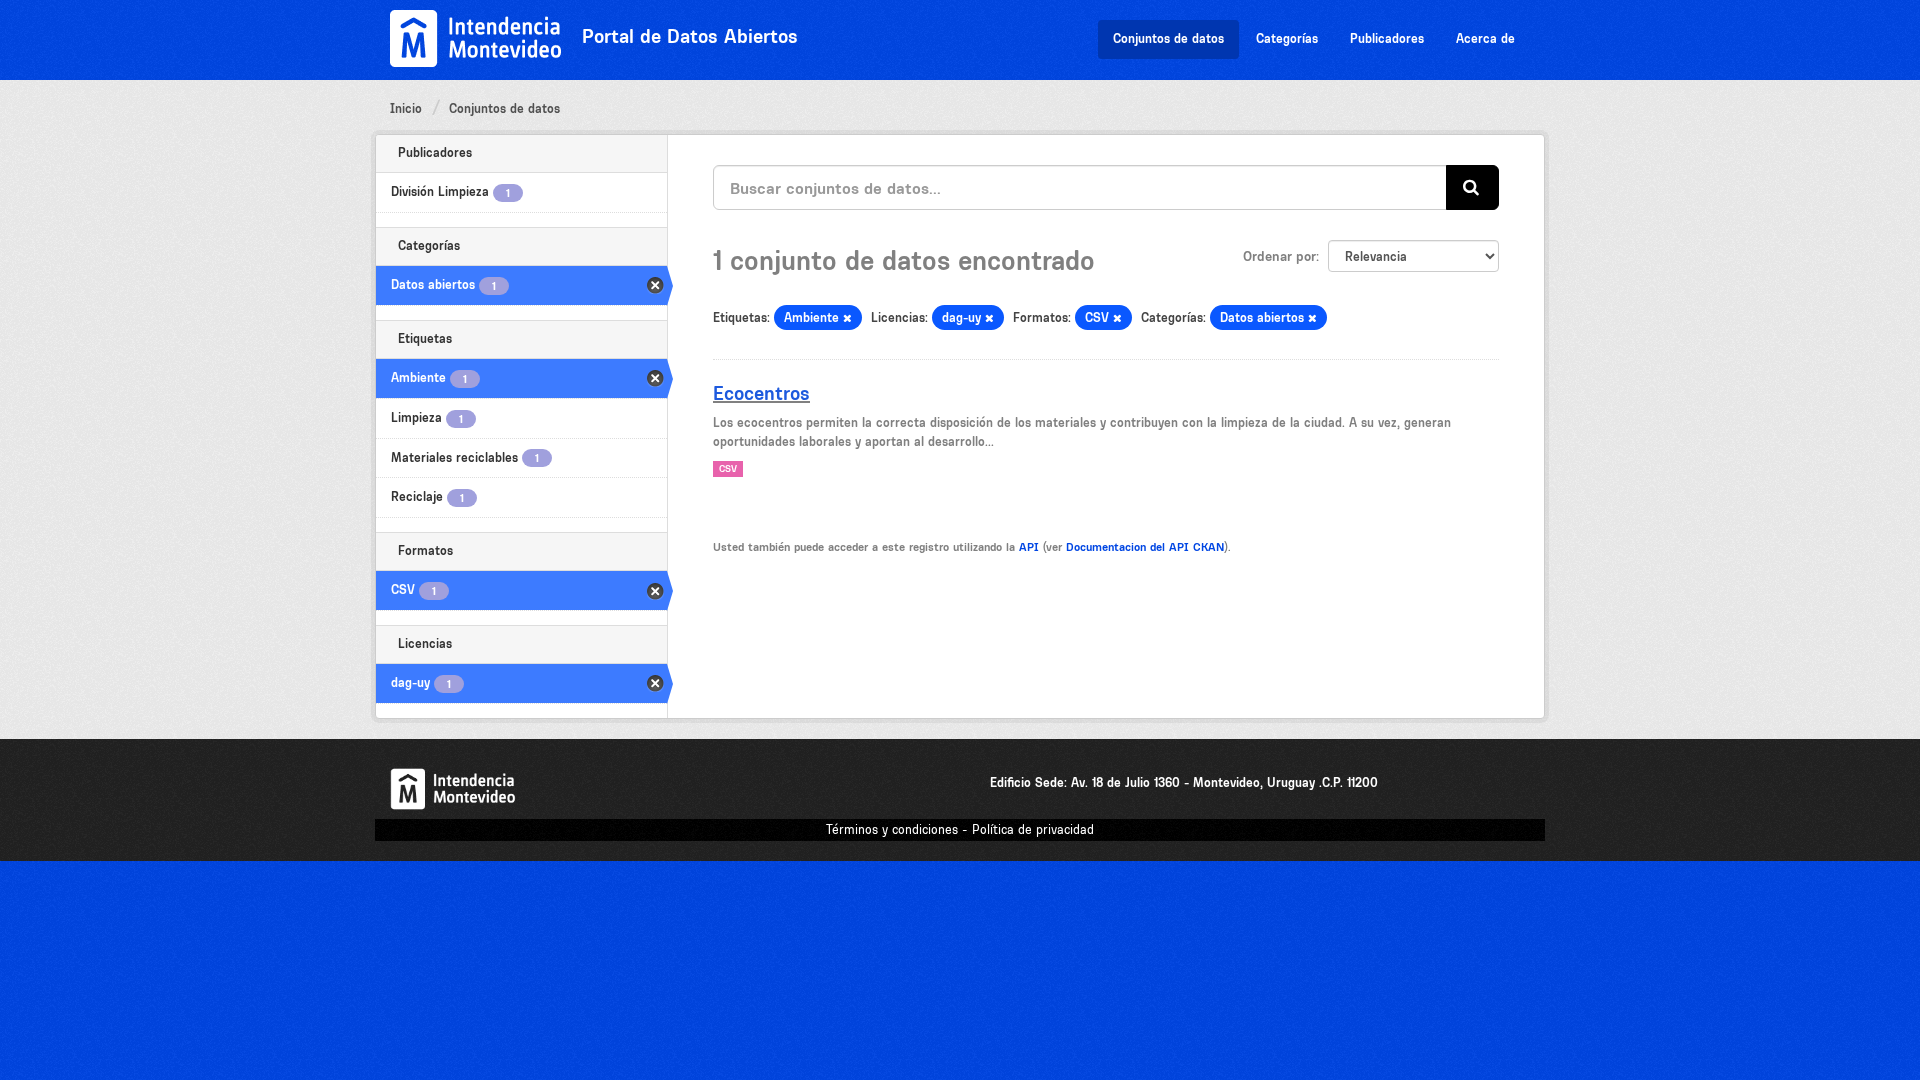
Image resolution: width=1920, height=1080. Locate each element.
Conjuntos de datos (1168, 38)
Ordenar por (1279, 256)
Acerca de (1485, 38)
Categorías (1287, 38)
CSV (728, 468)
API (1029, 547)
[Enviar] (1472, 187)
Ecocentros (761, 393)
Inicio (406, 108)
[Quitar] (847, 318)
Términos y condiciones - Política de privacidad (960, 829)
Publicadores (1387, 38)
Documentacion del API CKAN (1145, 547)
